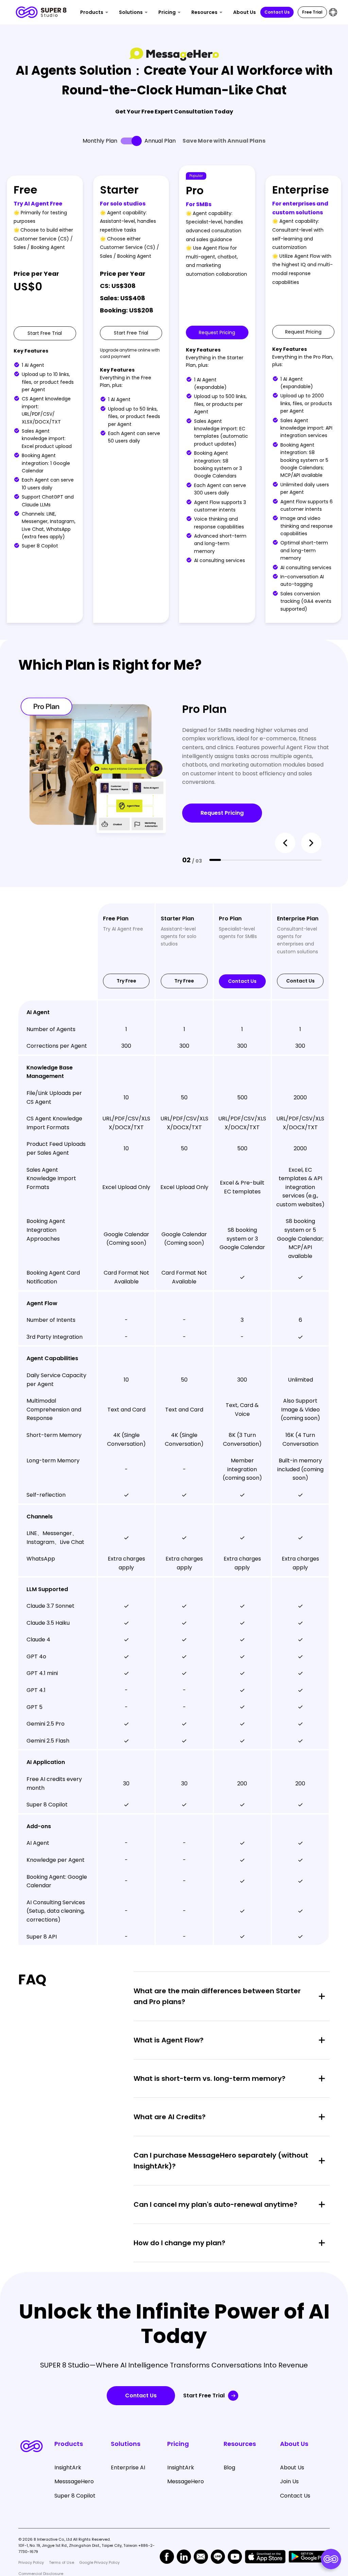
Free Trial (312, 12)
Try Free (126, 981)
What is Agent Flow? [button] (169, 2040)
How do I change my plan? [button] (179, 2243)
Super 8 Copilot (75, 2496)
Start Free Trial (204, 2395)
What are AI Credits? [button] (170, 2117)
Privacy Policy (31, 2562)
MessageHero (186, 2481)
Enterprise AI (128, 2467)
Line (29, 956)
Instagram (37, 984)
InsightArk (68, 2467)
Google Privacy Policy (99, 2562)
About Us (245, 12)
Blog (229, 2467)
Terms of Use (62, 2562)
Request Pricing (222, 813)
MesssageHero (74, 2481)
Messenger (38, 969)
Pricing (167, 12)
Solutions (131, 12)
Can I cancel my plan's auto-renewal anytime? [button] (215, 2204)
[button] (285, 843)
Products (92, 12)
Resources (204, 12)
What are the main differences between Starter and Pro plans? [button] (217, 1996)
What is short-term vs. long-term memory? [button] (210, 2078)
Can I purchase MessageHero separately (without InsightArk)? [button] (221, 2161)
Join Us (289, 2481)
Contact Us (277, 12)
